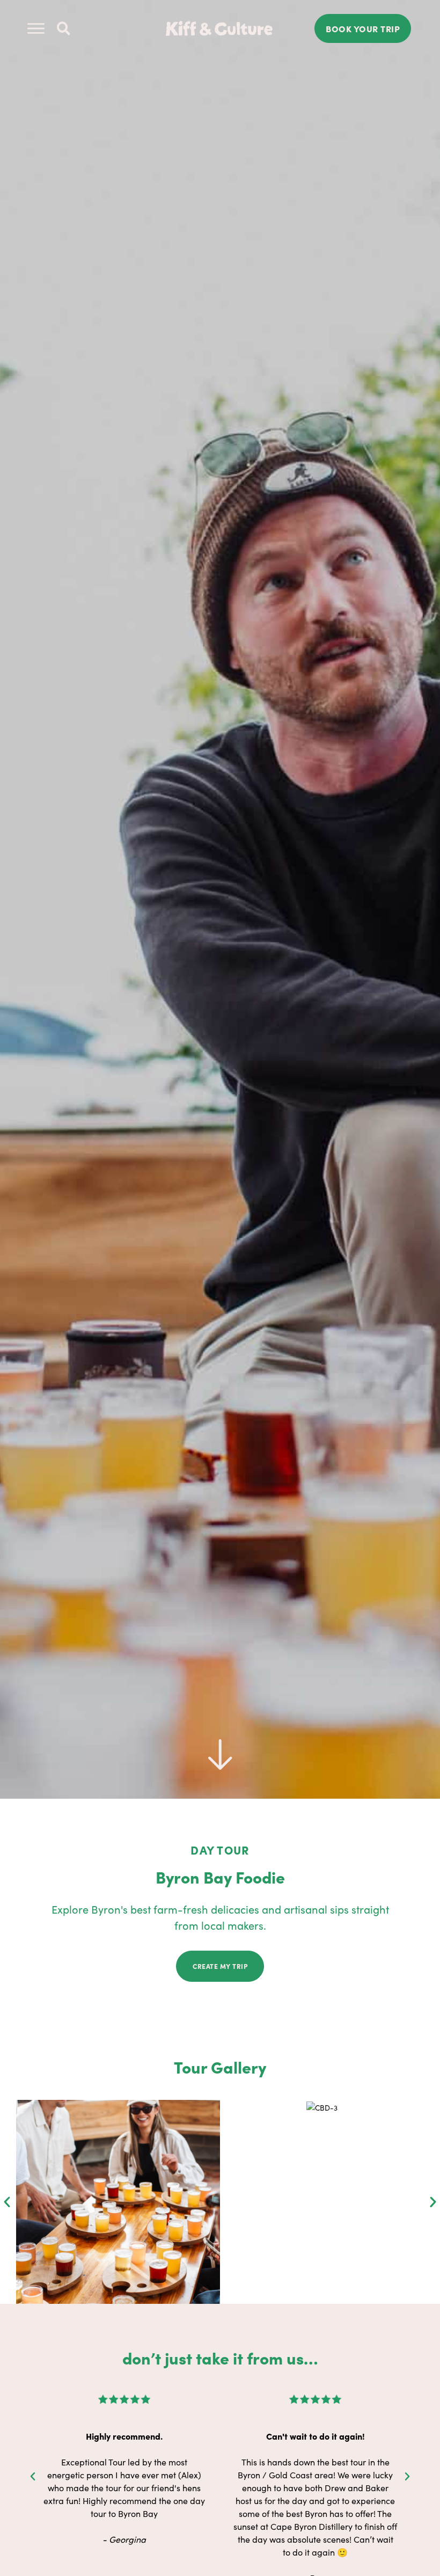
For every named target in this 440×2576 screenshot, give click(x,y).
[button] (64, 29)
